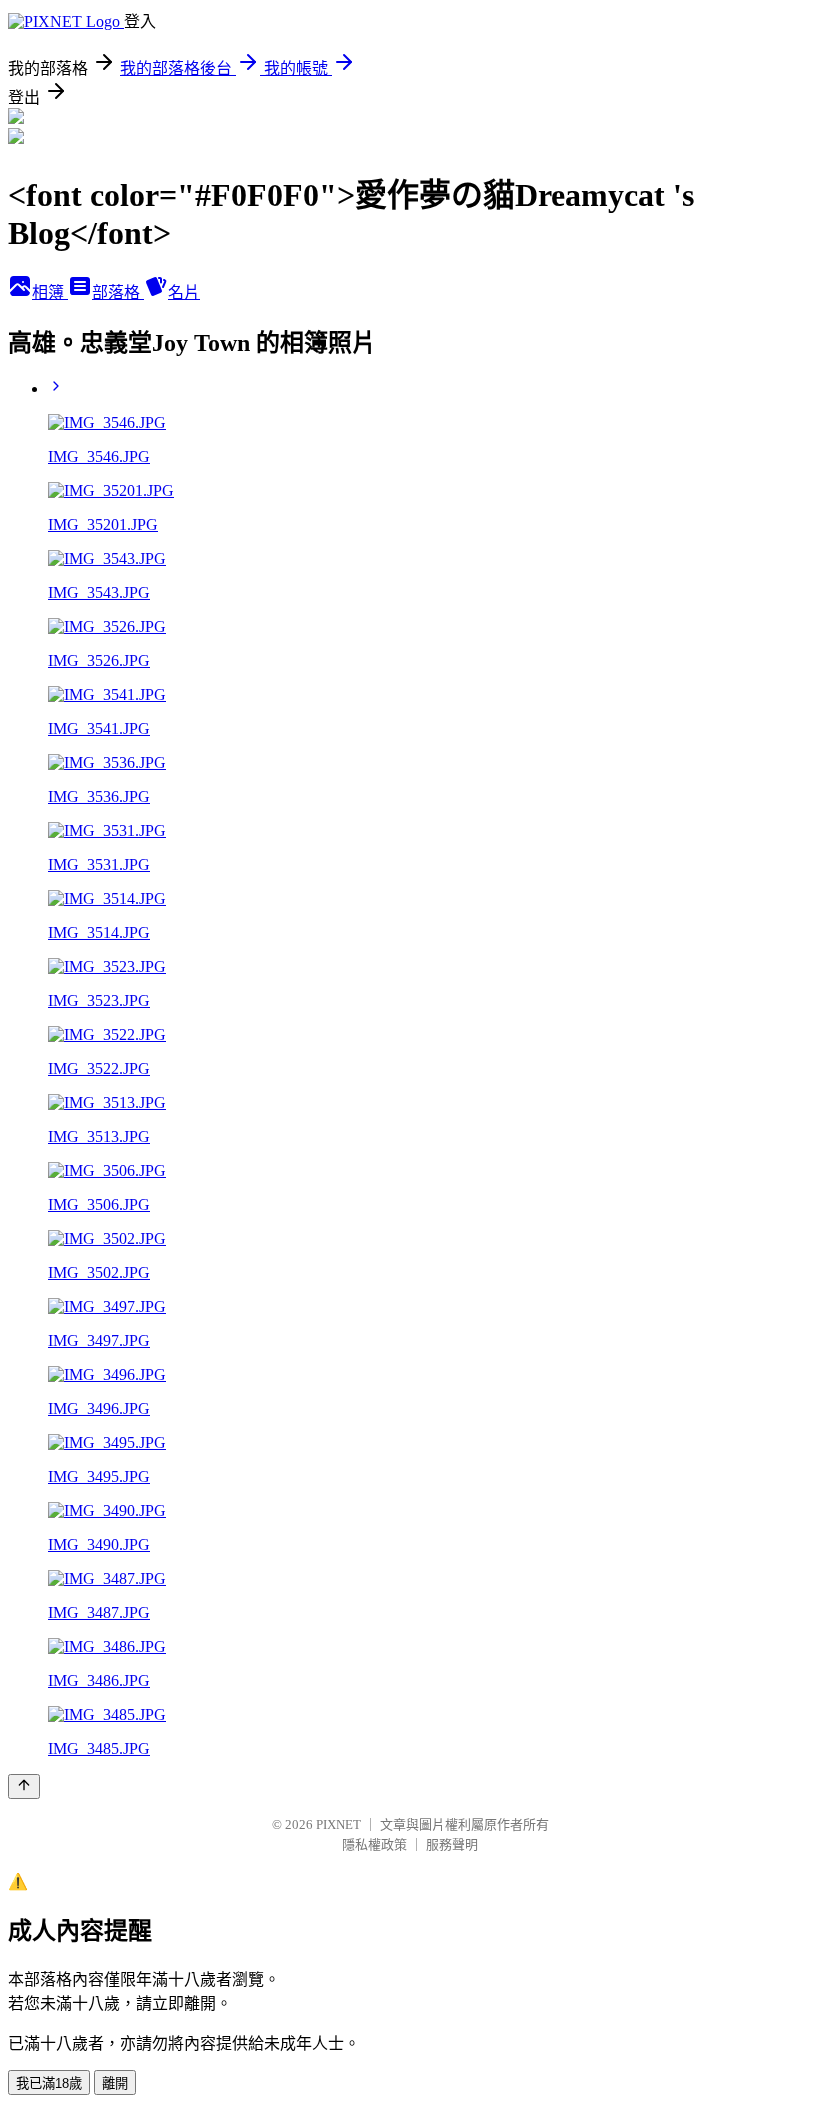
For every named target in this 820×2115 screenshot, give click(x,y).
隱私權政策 (374, 1844)
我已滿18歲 (49, 2083)
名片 (184, 292)
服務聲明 (452, 1844)
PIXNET (338, 1824)
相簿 (50, 292)
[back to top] (24, 1786)
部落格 (118, 292)
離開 (115, 2083)
